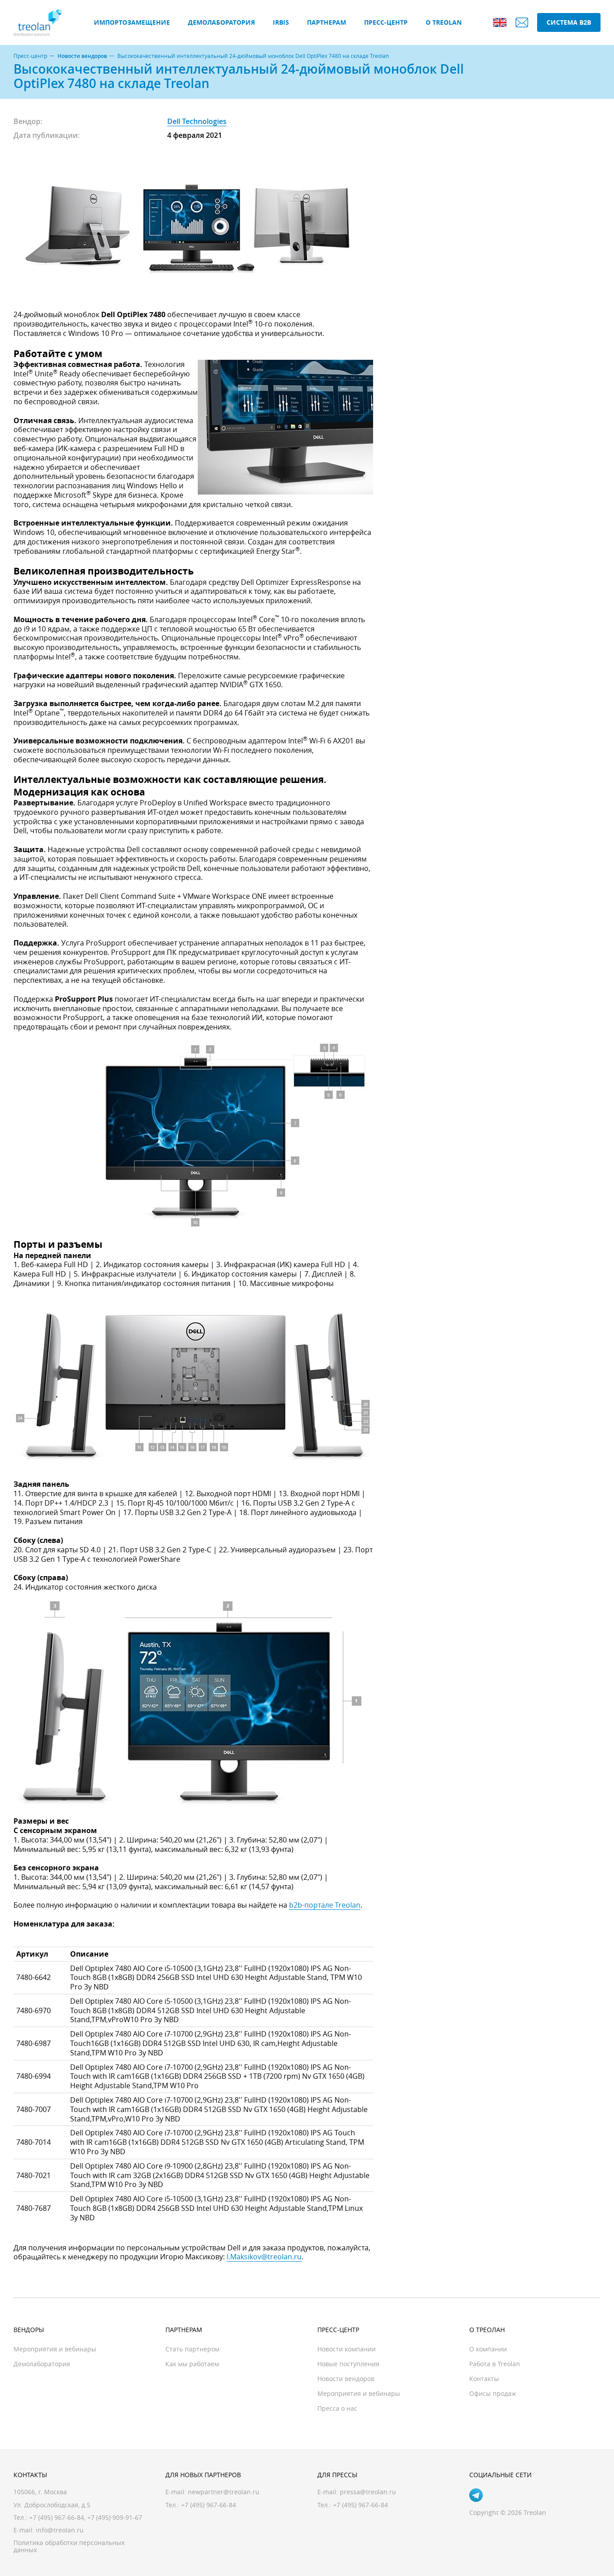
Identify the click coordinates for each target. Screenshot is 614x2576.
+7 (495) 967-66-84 (57, 2517)
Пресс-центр (386, 22)
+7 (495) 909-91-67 (115, 2517)
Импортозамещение (132, 22)
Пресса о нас (337, 2408)
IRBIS (281, 22)
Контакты (484, 2379)
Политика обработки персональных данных (69, 2546)
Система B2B (569, 22)
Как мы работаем (192, 2364)
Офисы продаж (493, 2393)
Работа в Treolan (495, 2364)
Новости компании (347, 2349)
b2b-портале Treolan (325, 1905)
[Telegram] (476, 2495)
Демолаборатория (221, 22)
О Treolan (444, 22)
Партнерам (327, 22)
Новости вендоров (82, 56)
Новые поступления (348, 2364)
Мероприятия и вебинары (55, 2349)
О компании (488, 2349)
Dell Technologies (197, 121)
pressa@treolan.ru (368, 2492)
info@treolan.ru (60, 2530)
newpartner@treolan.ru (224, 2492)
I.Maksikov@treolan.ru (264, 2257)
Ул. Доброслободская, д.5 (52, 2505)
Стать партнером (192, 2349)
